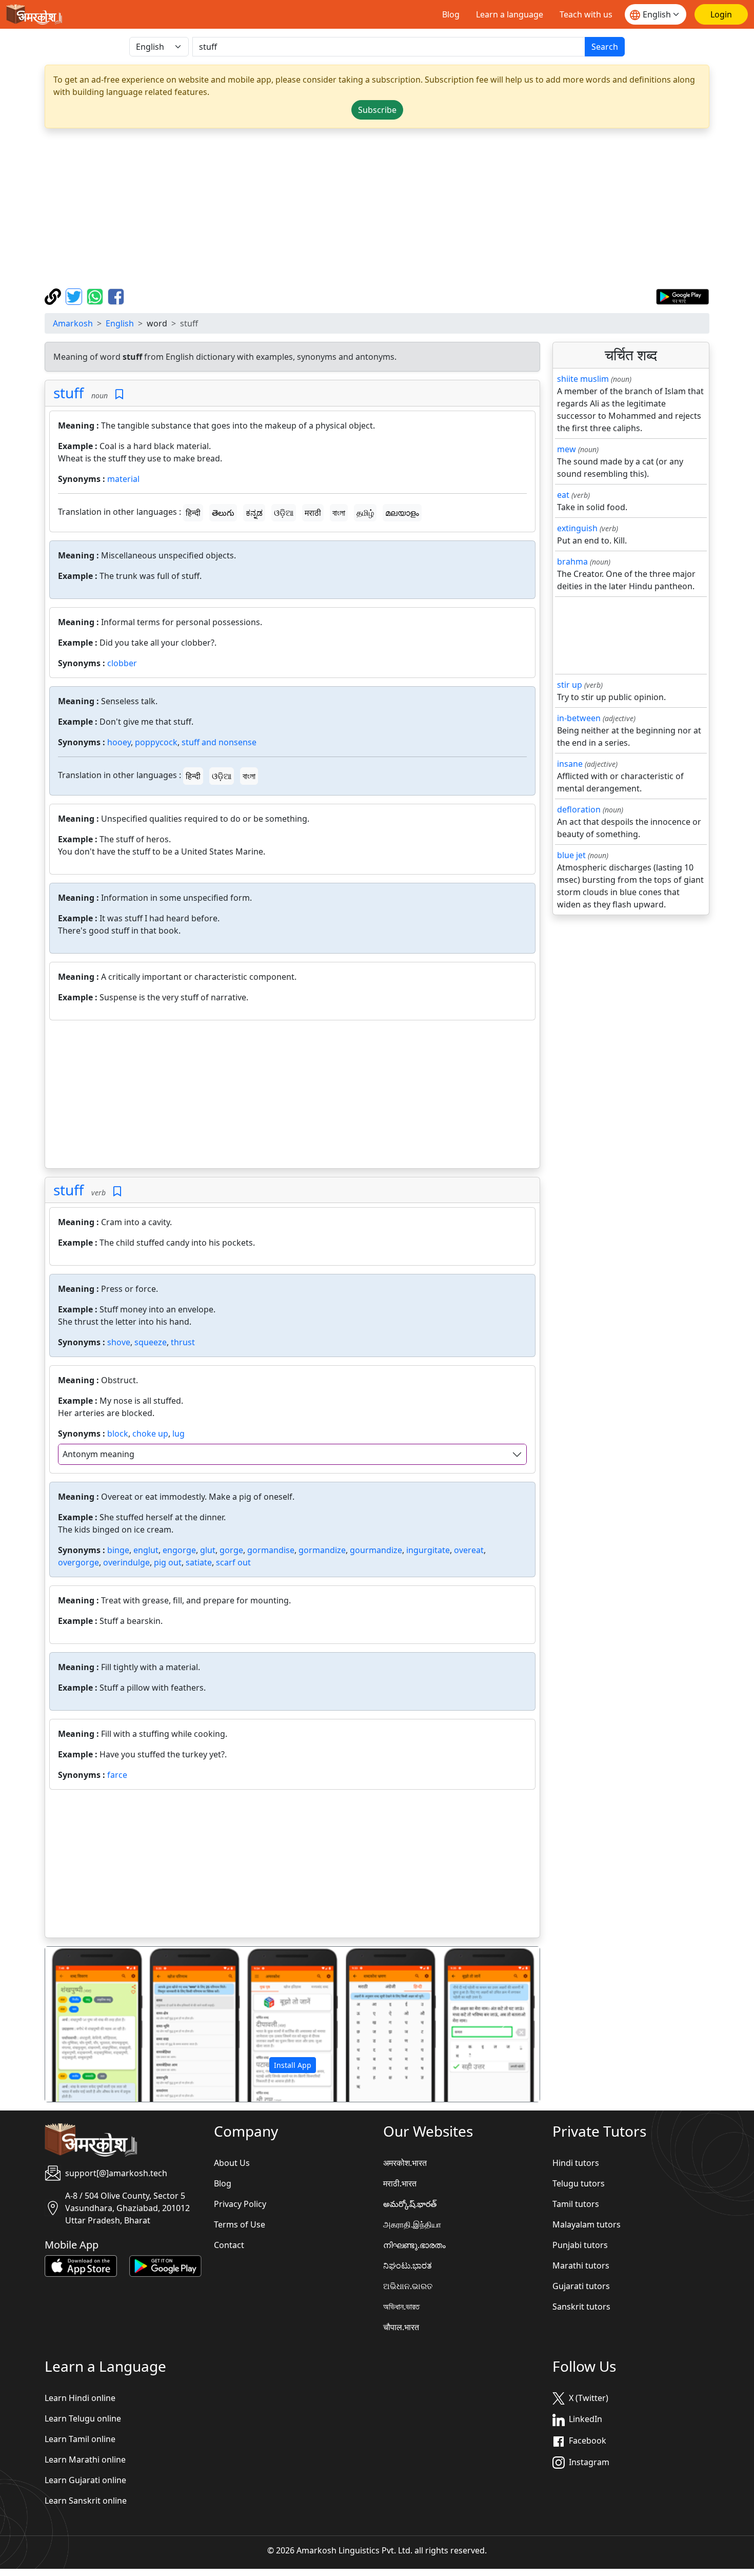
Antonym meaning (98, 1454)
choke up (150, 1434)
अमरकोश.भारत (405, 2163)
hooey (119, 742)
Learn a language (510, 14)
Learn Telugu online (83, 2418)
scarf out (233, 1562)
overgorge (78, 1562)
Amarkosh (73, 323)
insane (570, 764)
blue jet (571, 855)
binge (118, 1550)
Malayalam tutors (587, 2224)
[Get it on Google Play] (682, 296)
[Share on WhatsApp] (96, 296)
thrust (183, 1342)
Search (605, 47)
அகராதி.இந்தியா (412, 2224)
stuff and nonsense (219, 742)
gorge (231, 1550)
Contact (229, 2245)
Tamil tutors (576, 2204)
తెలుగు (223, 513)
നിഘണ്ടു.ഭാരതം (414, 2245)
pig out (168, 1562)
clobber (122, 663)
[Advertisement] (377, 208)
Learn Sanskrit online (86, 2501)
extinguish (577, 528)
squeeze (151, 1342)
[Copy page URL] (54, 296)
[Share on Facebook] (116, 296)
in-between (579, 718)
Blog (451, 14)
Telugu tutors (579, 2183)
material (123, 479)
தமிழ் (365, 513)
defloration (579, 809)
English (120, 323)
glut (208, 1550)
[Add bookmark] (119, 394)
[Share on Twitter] (75, 296)
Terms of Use (240, 2224)
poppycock (156, 742)
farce (117, 1775)
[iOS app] (81, 2265)
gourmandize (376, 1550)
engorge (179, 1550)
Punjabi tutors (580, 2245)
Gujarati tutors (581, 2286)
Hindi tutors (576, 2163)
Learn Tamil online (80, 2439)
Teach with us (586, 14)
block (118, 1434)
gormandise (271, 1550)
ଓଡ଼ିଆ (284, 513)
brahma (572, 561)
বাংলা (339, 513)
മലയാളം (402, 513)
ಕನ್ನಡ (254, 513)
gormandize (322, 1550)
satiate (199, 1562)
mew (567, 449)
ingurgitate (428, 1550)
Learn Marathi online (85, 2459)
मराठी (313, 513)
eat (563, 495)
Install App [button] (293, 2065)
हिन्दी (193, 513)
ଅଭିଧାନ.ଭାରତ (408, 2286)
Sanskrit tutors (581, 2307)
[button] (82, 2024)
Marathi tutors (581, 2265)
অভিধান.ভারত (401, 2307)
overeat (469, 1550)
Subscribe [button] (377, 110)
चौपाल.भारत (401, 2327)
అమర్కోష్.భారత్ (410, 2204)
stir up (570, 685)
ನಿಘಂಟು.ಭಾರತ (408, 2265)
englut (146, 1550)
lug (178, 1434)
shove (119, 1342)
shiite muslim (583, 379)
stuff (68, 393)
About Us (232, 2163)
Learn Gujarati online (85, 2480)
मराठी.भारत (400, 2183)
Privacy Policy (240, 2204)
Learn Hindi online (80, 2398)
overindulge (126, 1562)
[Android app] (165, 2265)
